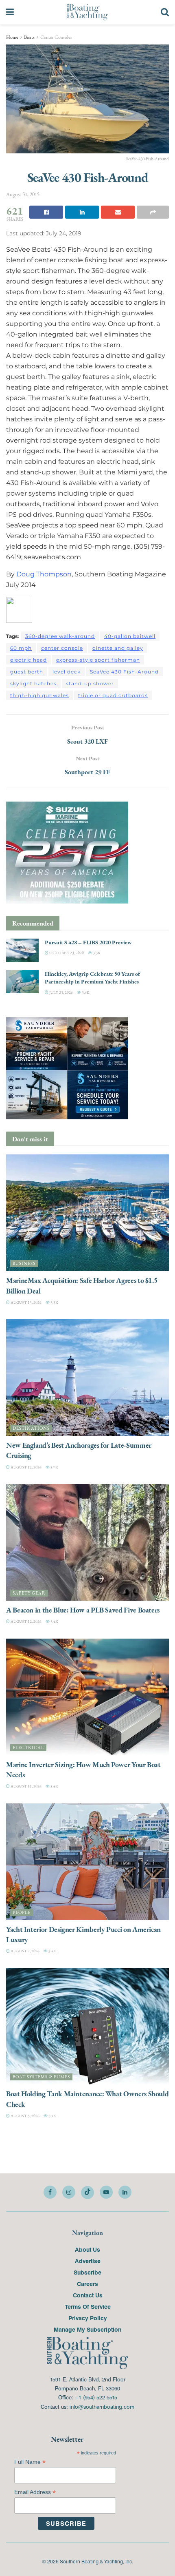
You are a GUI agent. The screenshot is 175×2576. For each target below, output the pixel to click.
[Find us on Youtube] (106, 2192)
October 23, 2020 (66, 953)
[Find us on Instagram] (69, 2192)
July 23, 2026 (61, 992)
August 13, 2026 (26, 1302)
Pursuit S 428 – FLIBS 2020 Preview (88, 942)
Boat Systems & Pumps (41, 2077)
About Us (87, 2249)
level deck (67, 672)
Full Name (30, 2462)
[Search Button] (165, 12)
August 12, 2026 (26, 1467)
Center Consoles (56, 37)
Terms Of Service (88, 2306)
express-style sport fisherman (98, 660)
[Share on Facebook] (46, 212)
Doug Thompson (44, 574)
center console (62, 648)
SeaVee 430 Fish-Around (124, 672)
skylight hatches (33, 683)
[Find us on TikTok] (87, 2193)
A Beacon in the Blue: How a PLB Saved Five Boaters (83, 1610)
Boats (29, 37)
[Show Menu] (10, 12)
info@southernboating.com (102, 2407)
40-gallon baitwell (130, 636)
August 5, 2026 (25, 2116)
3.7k (54, 1467)
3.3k (96, 953)
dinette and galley (118, 648)
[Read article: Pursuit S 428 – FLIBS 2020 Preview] (22, 950)
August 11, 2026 (26, 1786)
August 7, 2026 (25, 1951)
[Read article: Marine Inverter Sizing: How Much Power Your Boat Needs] (87, 1697)
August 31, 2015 (23, 194)
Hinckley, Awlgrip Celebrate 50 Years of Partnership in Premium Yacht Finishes (92, 978)
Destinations (31, 1428)
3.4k (85, 992)
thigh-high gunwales (39, 695)
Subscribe (87, 2272)
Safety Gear (29, 1593)
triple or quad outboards (113, 695)
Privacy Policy (88, 2318)
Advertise (88, 2261)
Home (12, 37)
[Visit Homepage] (87, 12)
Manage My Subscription (87, 2329)
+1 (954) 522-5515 (96, 2397)
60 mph (21, 648)
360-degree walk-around (60, 636)
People (22, 1913)
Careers (87, 2284)
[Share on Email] (118, 212)
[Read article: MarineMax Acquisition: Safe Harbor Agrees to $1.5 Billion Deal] (87, 1213)
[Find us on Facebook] (50, 2192)
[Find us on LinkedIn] (125, 2192)
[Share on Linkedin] (82, 212)
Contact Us (88, 2295)
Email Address (35, 2492)
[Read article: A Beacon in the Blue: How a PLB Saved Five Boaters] (87, 1542)
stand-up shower (90, 683)
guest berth (27, 672)
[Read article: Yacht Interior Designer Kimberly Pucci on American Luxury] (87, 1862)
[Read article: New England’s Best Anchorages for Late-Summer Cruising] (87, 1378)
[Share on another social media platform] (153, 212)
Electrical (28, 1748)
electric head (28, 660)
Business (24, 1264)
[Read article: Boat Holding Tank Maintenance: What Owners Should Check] (87, 2026)
